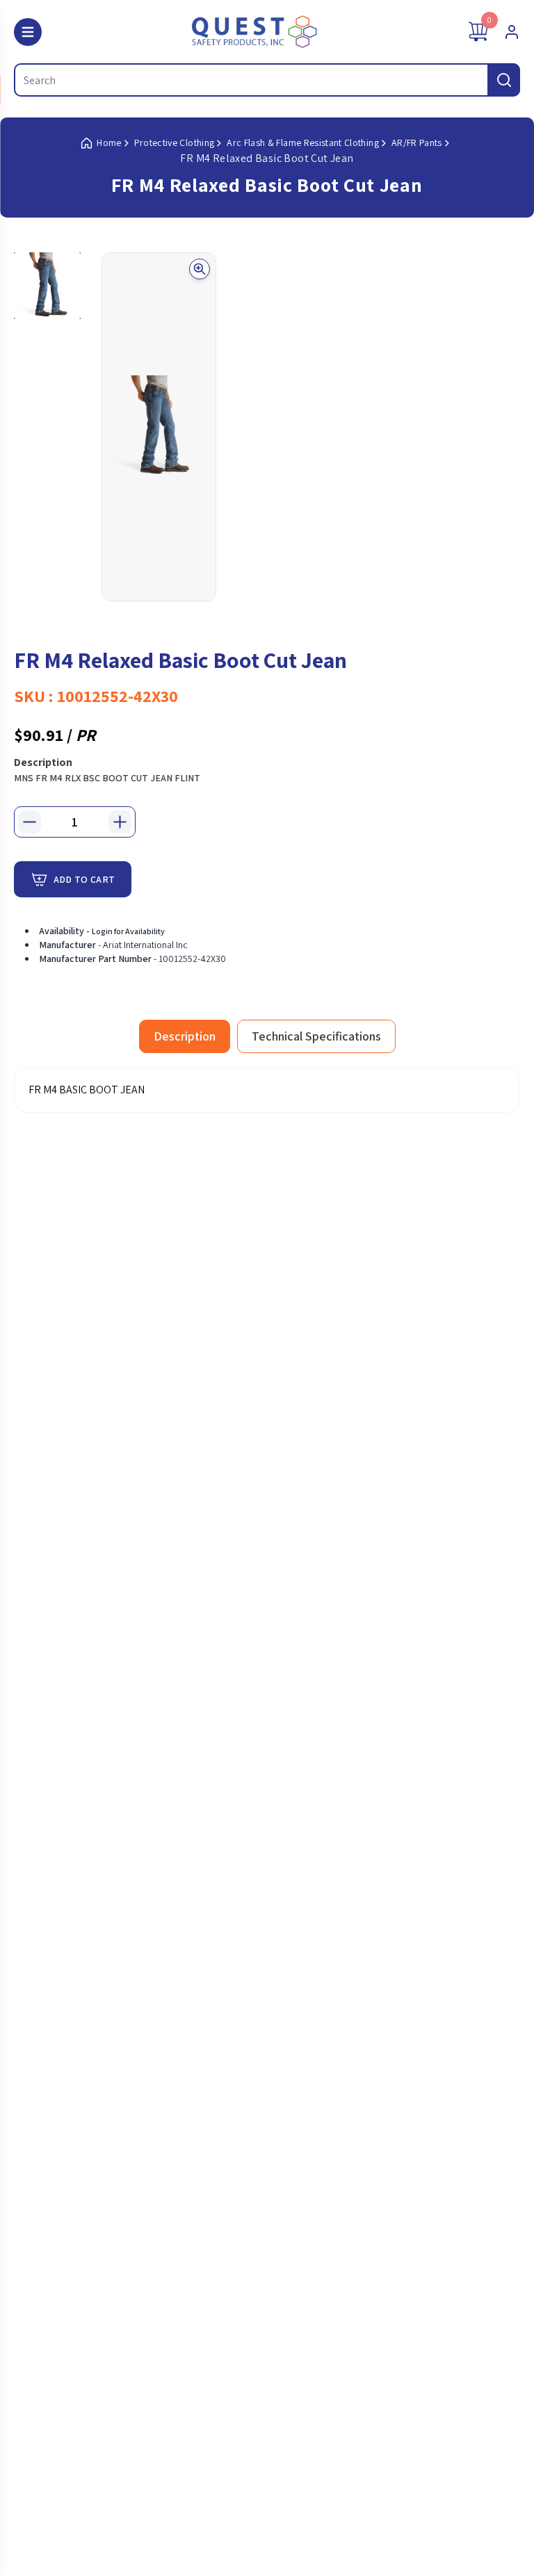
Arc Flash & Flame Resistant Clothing (303, 142)
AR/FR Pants (417, 142)
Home (109, 142)
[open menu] (28, 32)
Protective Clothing (175, 142)
